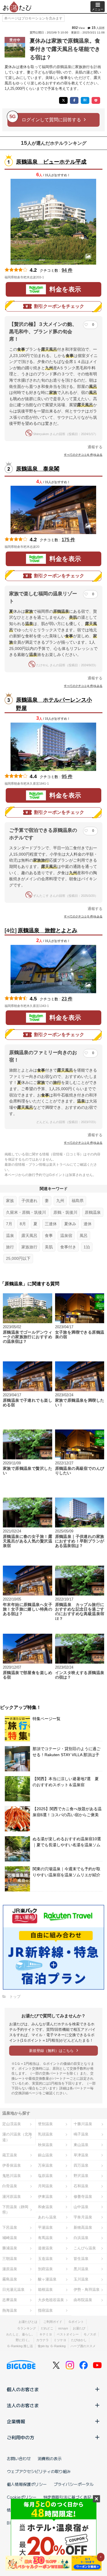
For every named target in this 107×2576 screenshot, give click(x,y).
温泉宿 (66, 1236)
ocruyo (63, 2328)
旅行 (10, 1247)
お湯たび (79, 2328)
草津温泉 (81, 2155)
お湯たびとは (28, 2322)
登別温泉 (45, 2124)
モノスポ (90, 2334)
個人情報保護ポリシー (27, 2484)
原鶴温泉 (93, 1212)
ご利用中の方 (21, 2437)
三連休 (51, 1224)
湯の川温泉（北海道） (17, 2137)
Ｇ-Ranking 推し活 (20, 2346)
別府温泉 (45, 2269)
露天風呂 (29, 1236)
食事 (49, 1236)
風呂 (84, 1236)
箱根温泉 (45, 2290)
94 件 (67, 270)
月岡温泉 (45, 2186)
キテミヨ (46, 2334)
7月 (9, 1224)
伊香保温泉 (12, 2165)
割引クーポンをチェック (59, 306)
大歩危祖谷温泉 (51, 2300)
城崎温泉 (10, 2238)
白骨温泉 (10, 2186)
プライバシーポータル (74, 2484)
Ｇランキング (27, 2328)
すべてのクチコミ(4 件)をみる (83, 686)
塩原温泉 (45, 2176)
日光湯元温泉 (13, 2290)
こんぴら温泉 (85, 2248)
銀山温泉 (45, 2155)
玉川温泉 (81, 2279)
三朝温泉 (10, 2259)
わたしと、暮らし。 (20, 2334)
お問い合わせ (19, 2458)
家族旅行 (29, 1247)
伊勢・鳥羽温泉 (87, 2290)
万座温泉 (45, 2165)
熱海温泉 (10, 2310)
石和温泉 (81, 2186)
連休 (88, 1224)
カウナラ (43, 2340)
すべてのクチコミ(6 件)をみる (83, 455)
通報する (95, 447)
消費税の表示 (50, 2458)
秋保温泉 (45, 2145)
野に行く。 (24, 2340)
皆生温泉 (81, 2259)
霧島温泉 (10, 2279)
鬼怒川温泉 (12, 2176)
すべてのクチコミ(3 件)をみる (83, 916)
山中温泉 (81, 2207)
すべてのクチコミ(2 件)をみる (83, 1143)
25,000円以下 (18, 1258)
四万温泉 (81, 2165)
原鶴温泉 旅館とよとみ (48, 930)
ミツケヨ (60, 2340)
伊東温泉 (45, 2197)
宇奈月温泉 (83, 2217)
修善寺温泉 (83, 2197)
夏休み (70, 1224)
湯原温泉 (10, 2269)
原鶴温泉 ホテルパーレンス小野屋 (54, 704)
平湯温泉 (45, 2227)
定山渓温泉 (12, 2124)
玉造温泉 (45, 2259)
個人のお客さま (23, 2389)
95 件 (67, 777)
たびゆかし (79, 2340)
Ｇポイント (76, 2322)
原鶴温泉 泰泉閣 (38, 469)
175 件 (68, 540)
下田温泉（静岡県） (15, 2210)
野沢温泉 (81, 2176)
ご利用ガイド (53, 2322)
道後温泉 (45, 2248)
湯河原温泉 (12, 2197)
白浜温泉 (81, 2238)
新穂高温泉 (83, 2227)
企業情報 (16, 2421)
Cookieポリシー (22, 2497)
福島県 (78, 1201)
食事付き (68, 1247)
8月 (23, 1224)
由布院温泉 (83, 2300)
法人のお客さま (23, 2405)
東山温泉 (81, 2145)
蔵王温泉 (10, 2155)
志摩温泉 (10, 2300)
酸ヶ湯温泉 (47, 2279)
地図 (52, 277)
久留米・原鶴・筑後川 (26, 1212)
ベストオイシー (68, 2334)
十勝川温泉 (83, 2124)
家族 (10, 1201)
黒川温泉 (81, 2269)
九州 (60, 1201)
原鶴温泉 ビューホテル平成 (51, 162)
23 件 (67, 999)
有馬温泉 (45, 2238)
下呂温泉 (10, 2227)
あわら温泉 (47, 2217)
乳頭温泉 (45, 2134)
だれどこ (47, 2328)
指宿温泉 (45, 2310)
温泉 (10, 1236)
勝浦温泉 (10, 2248)
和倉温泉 (45, 2207)
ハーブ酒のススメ (83, 2346)
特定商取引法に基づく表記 (67, 2497)
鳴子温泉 (81, 2134)
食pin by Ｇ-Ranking (52, 2346)
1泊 (87, 1247)
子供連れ (29, 1201)
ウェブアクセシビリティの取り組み (39, 2471)
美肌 (49, 1247)
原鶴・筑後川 (65, 1212)
